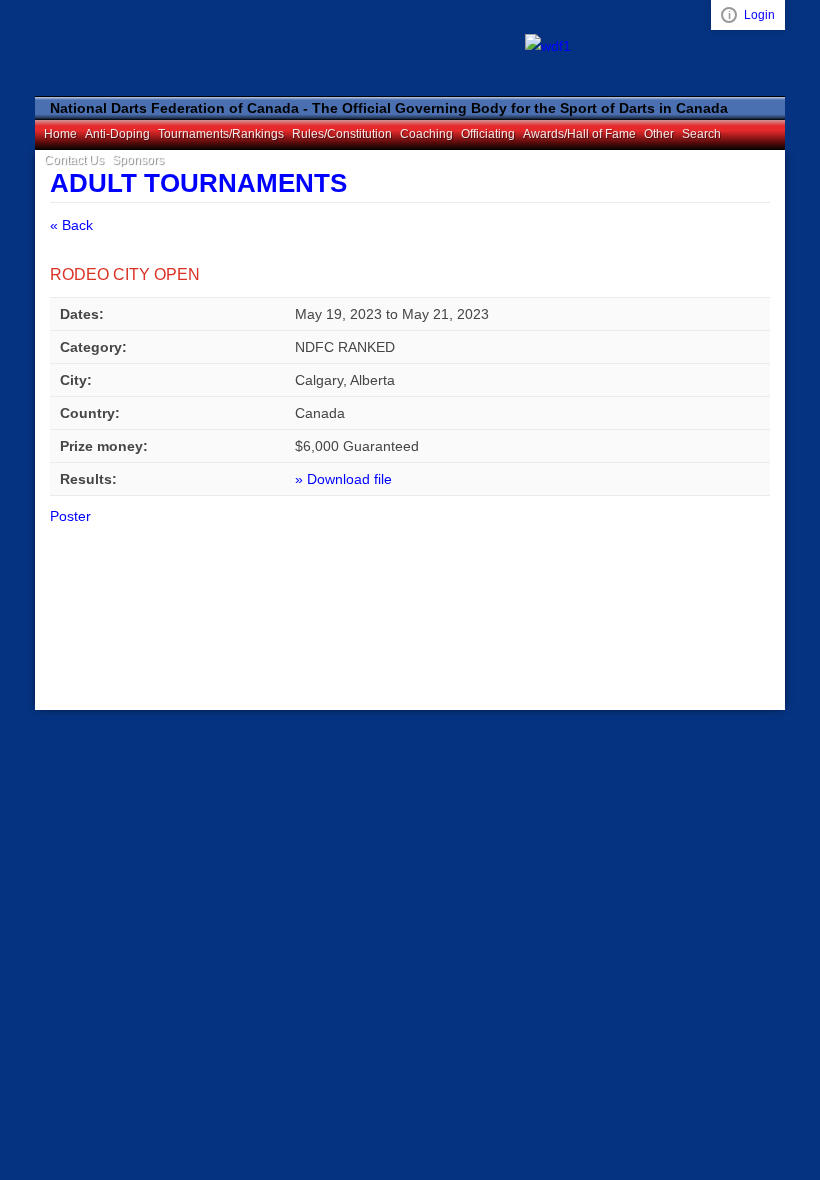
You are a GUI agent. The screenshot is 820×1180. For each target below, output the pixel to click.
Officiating (488, 134)
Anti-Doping (117, 134)
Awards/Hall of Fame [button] (579, 134)
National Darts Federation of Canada (165, 47)
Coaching (426, 134)
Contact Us (74, 160)
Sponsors (138, 160)
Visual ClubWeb (729, 15)
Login (759, 15)
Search (701, 134)
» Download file (343, 479)
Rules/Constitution (342, 134)
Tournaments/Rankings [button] (221, 134)
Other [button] (659, 134)
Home (60, 134)
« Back (71, 225)
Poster (70, 516)
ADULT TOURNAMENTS (198, 183)
